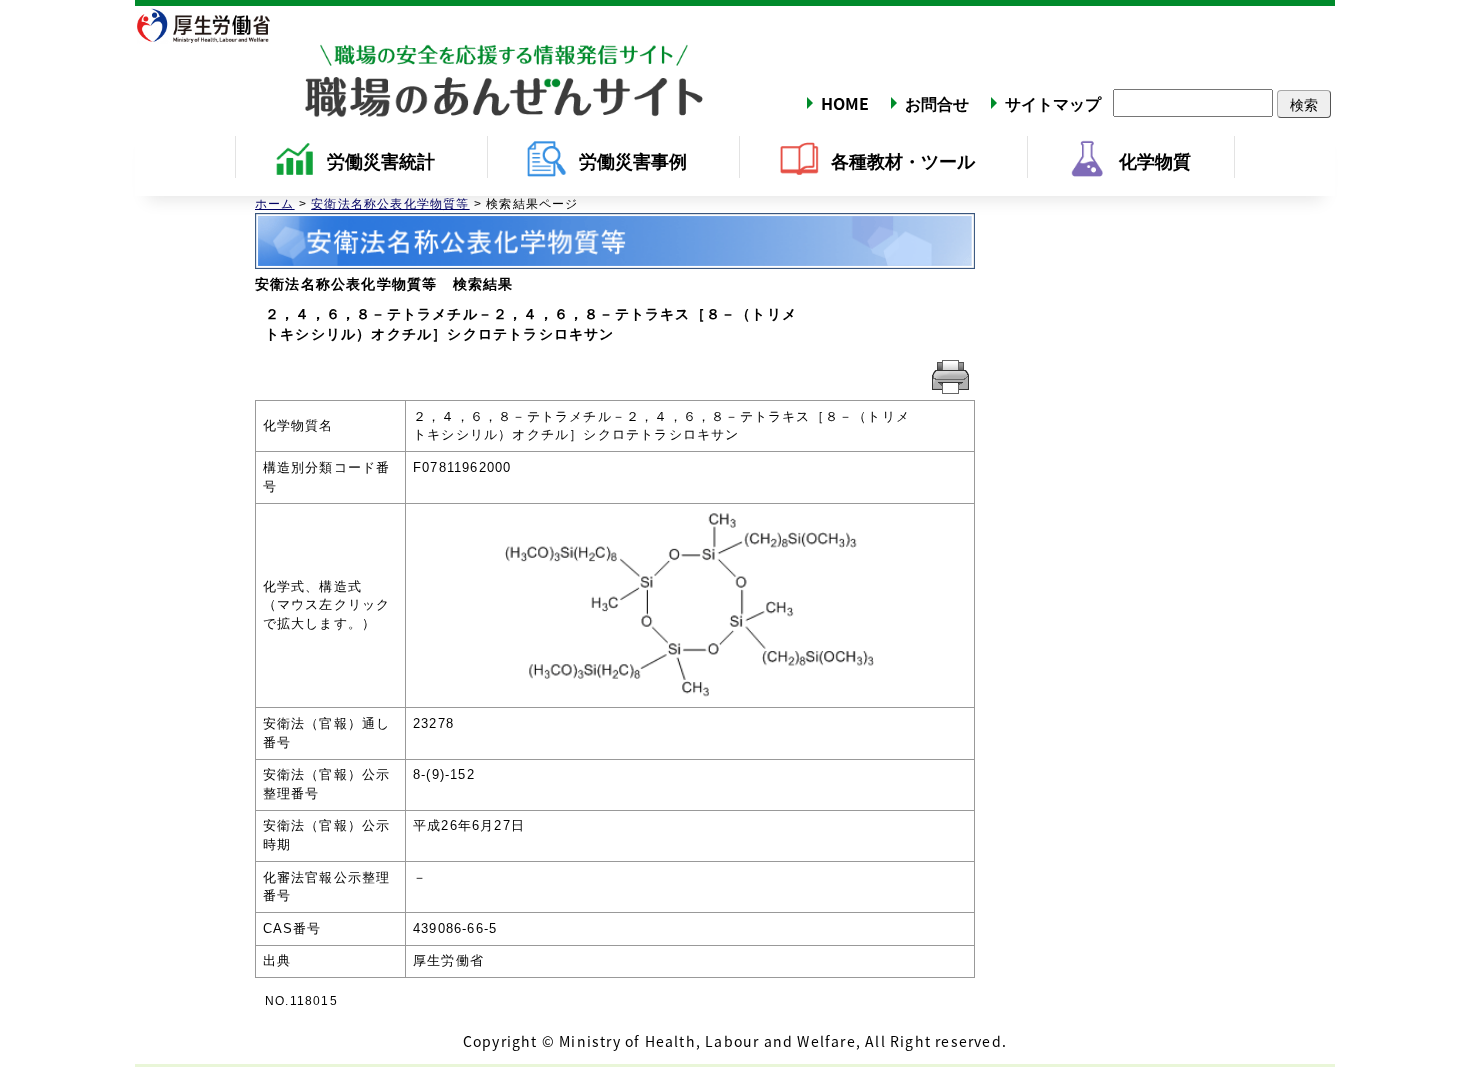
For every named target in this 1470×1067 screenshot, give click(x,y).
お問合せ (937, 103)
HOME (845, 103)
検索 (1304, 104)
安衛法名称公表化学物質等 (390, 204)
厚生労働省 (215, 25)
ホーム (275, 204)
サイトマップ (1053, 103)
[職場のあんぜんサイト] (420, 63)
